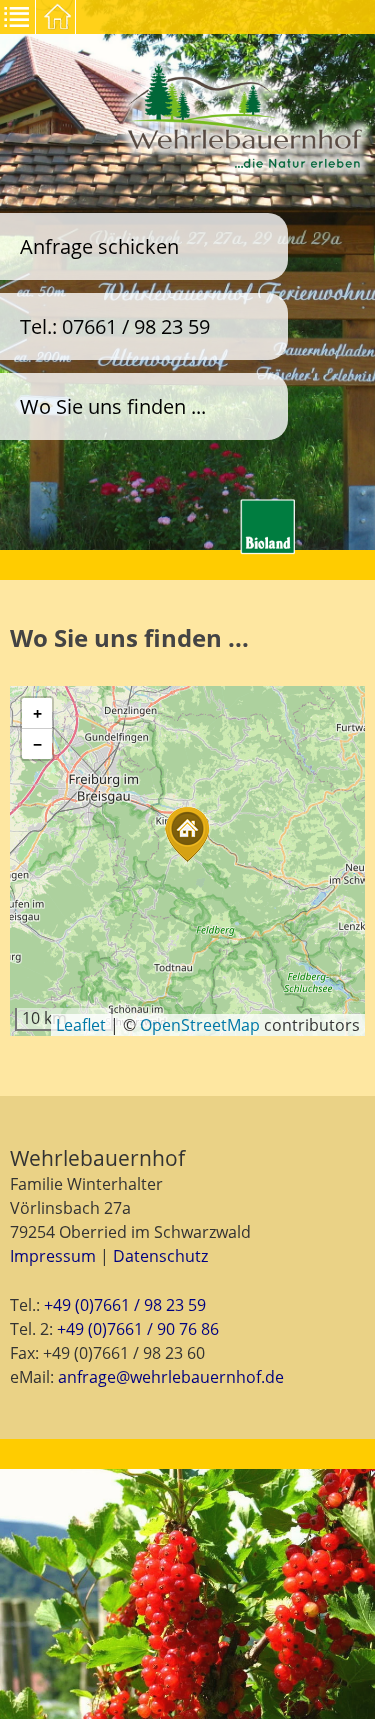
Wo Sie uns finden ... (113, 406)
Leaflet (81, 1025)
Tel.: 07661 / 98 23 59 (115, 326)
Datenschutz (160, 1256)
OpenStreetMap (200, 1025)
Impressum (53, 1256)
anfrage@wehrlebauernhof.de (171, 1377)
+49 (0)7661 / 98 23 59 (125, 1305)
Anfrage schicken (99, 246)
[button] (187, 834)
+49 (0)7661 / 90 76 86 (138, 1329)
